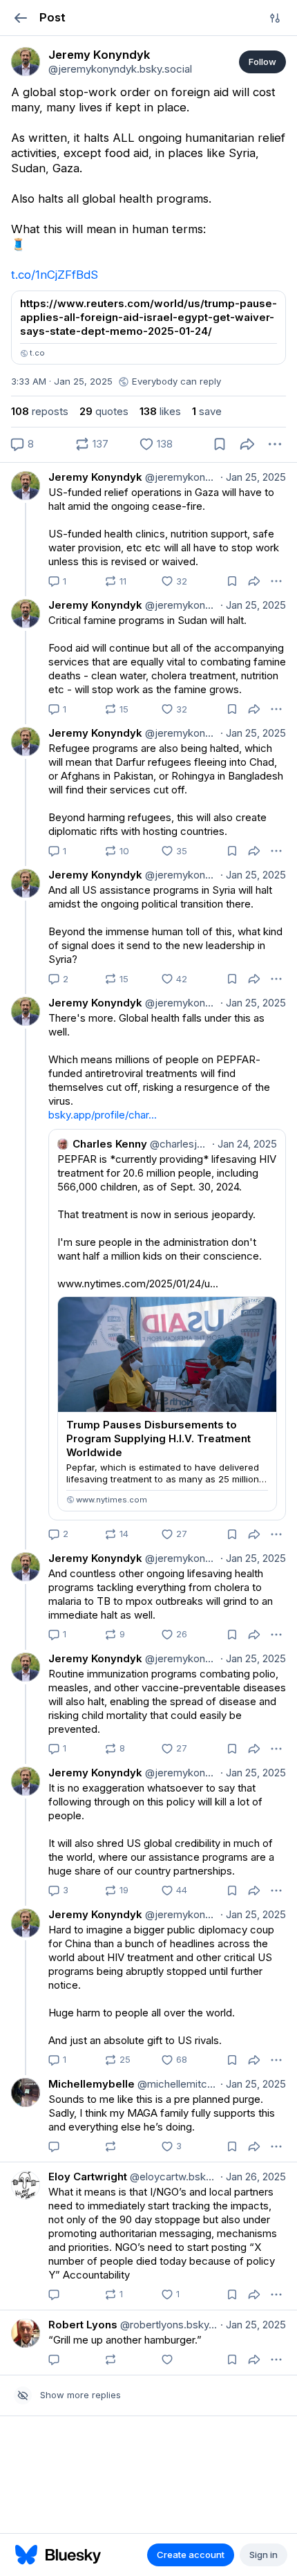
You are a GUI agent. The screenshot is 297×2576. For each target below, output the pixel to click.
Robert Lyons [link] (83, 2325)
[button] (20, 18)
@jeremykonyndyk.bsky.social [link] (180, 477)
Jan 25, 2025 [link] (253, 477)
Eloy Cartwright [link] (88, 2177)
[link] (26, 62)
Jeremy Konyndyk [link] (95, 477)
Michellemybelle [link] (92, 2084)
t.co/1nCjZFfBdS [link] (55, 275)
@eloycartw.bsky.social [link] (172, 2177)
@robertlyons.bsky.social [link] (167, 2325)
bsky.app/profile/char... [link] (103, 1115)
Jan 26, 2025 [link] (253, 2177)
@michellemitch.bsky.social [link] (176, 2084)
